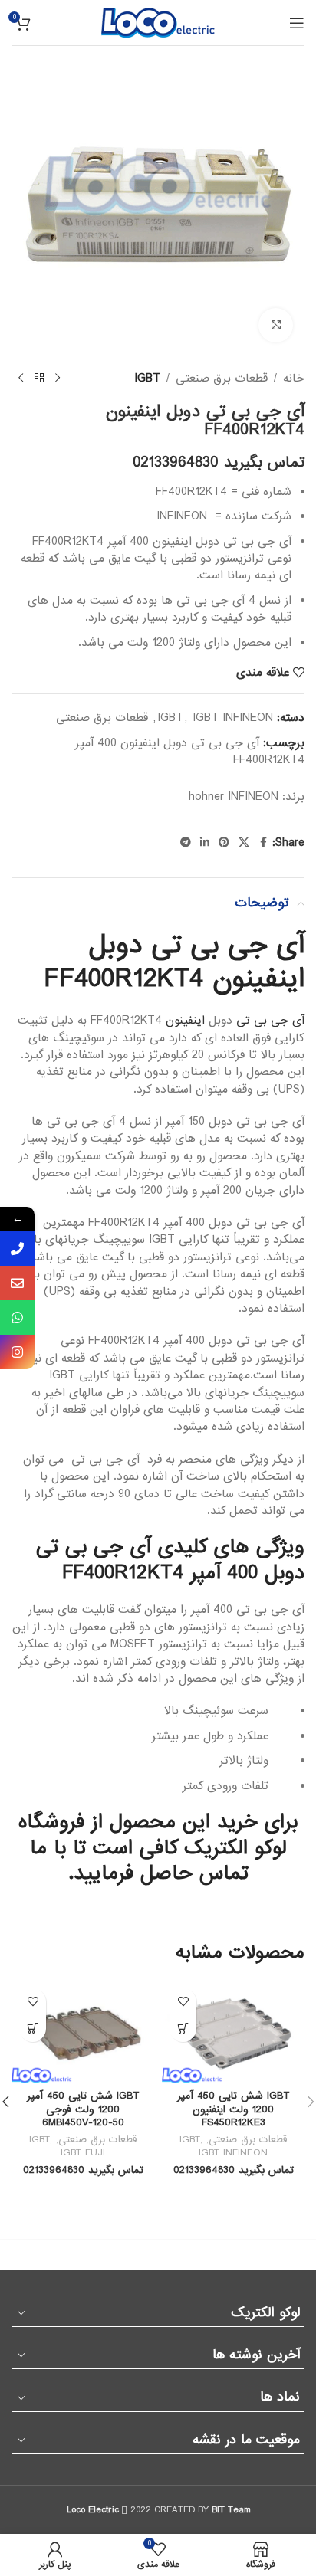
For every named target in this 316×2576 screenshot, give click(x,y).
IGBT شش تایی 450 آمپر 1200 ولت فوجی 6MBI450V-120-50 (83, 2109)
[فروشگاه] (39, 379)
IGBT (147, 379)
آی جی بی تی (270, 1021)
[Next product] (21, 379)
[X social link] (244, 843)
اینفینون (185, 1021)
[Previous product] (58, 379)
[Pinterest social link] (224, 843)
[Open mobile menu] (297, 23)
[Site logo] (158, 22)
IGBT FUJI (83, 2153)
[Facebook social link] (263, 843)
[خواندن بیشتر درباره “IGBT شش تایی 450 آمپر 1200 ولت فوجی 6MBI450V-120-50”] (33, 2029)
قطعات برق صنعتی (222, 379)
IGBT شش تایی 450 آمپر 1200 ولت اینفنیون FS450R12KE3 (234, 2109)
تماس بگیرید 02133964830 (219, 463)
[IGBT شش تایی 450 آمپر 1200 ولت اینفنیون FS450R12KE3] (233, 2032)
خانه (294, 379)
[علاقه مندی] (183, 2002)
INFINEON (253, 797)
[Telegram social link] (186, 843)
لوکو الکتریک (235, 1848)
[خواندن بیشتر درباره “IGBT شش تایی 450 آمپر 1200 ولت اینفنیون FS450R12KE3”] (183, 2029)
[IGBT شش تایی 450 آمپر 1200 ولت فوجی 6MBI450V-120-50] (83, 2032)
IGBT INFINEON (233, 718)
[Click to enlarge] (276, 325)
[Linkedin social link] (205, 843)
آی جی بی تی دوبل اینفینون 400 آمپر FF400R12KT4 (190, 752)
